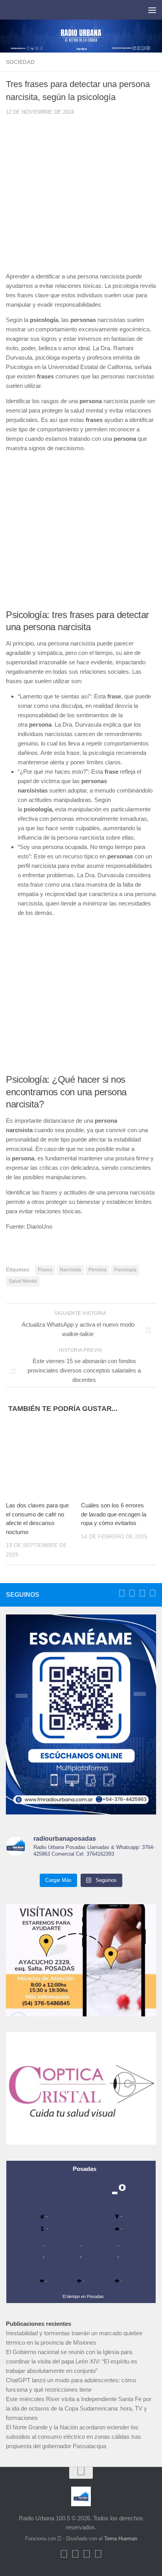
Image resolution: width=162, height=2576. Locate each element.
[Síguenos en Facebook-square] (122, 1593)
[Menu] (152, 10)
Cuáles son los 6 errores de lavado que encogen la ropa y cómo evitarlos (114, 1514)
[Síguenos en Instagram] (153, 1593)
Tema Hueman (121, 2539)
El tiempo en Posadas (83, 2296)
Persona (98, 1270)
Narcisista (70, 1270)
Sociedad (20, 62)
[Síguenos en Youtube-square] (142, 1593)
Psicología (125, 1270)
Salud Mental (23, 1281)
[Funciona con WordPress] (59, 2539)
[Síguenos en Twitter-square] (132, 1593)
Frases (45, 1270)
